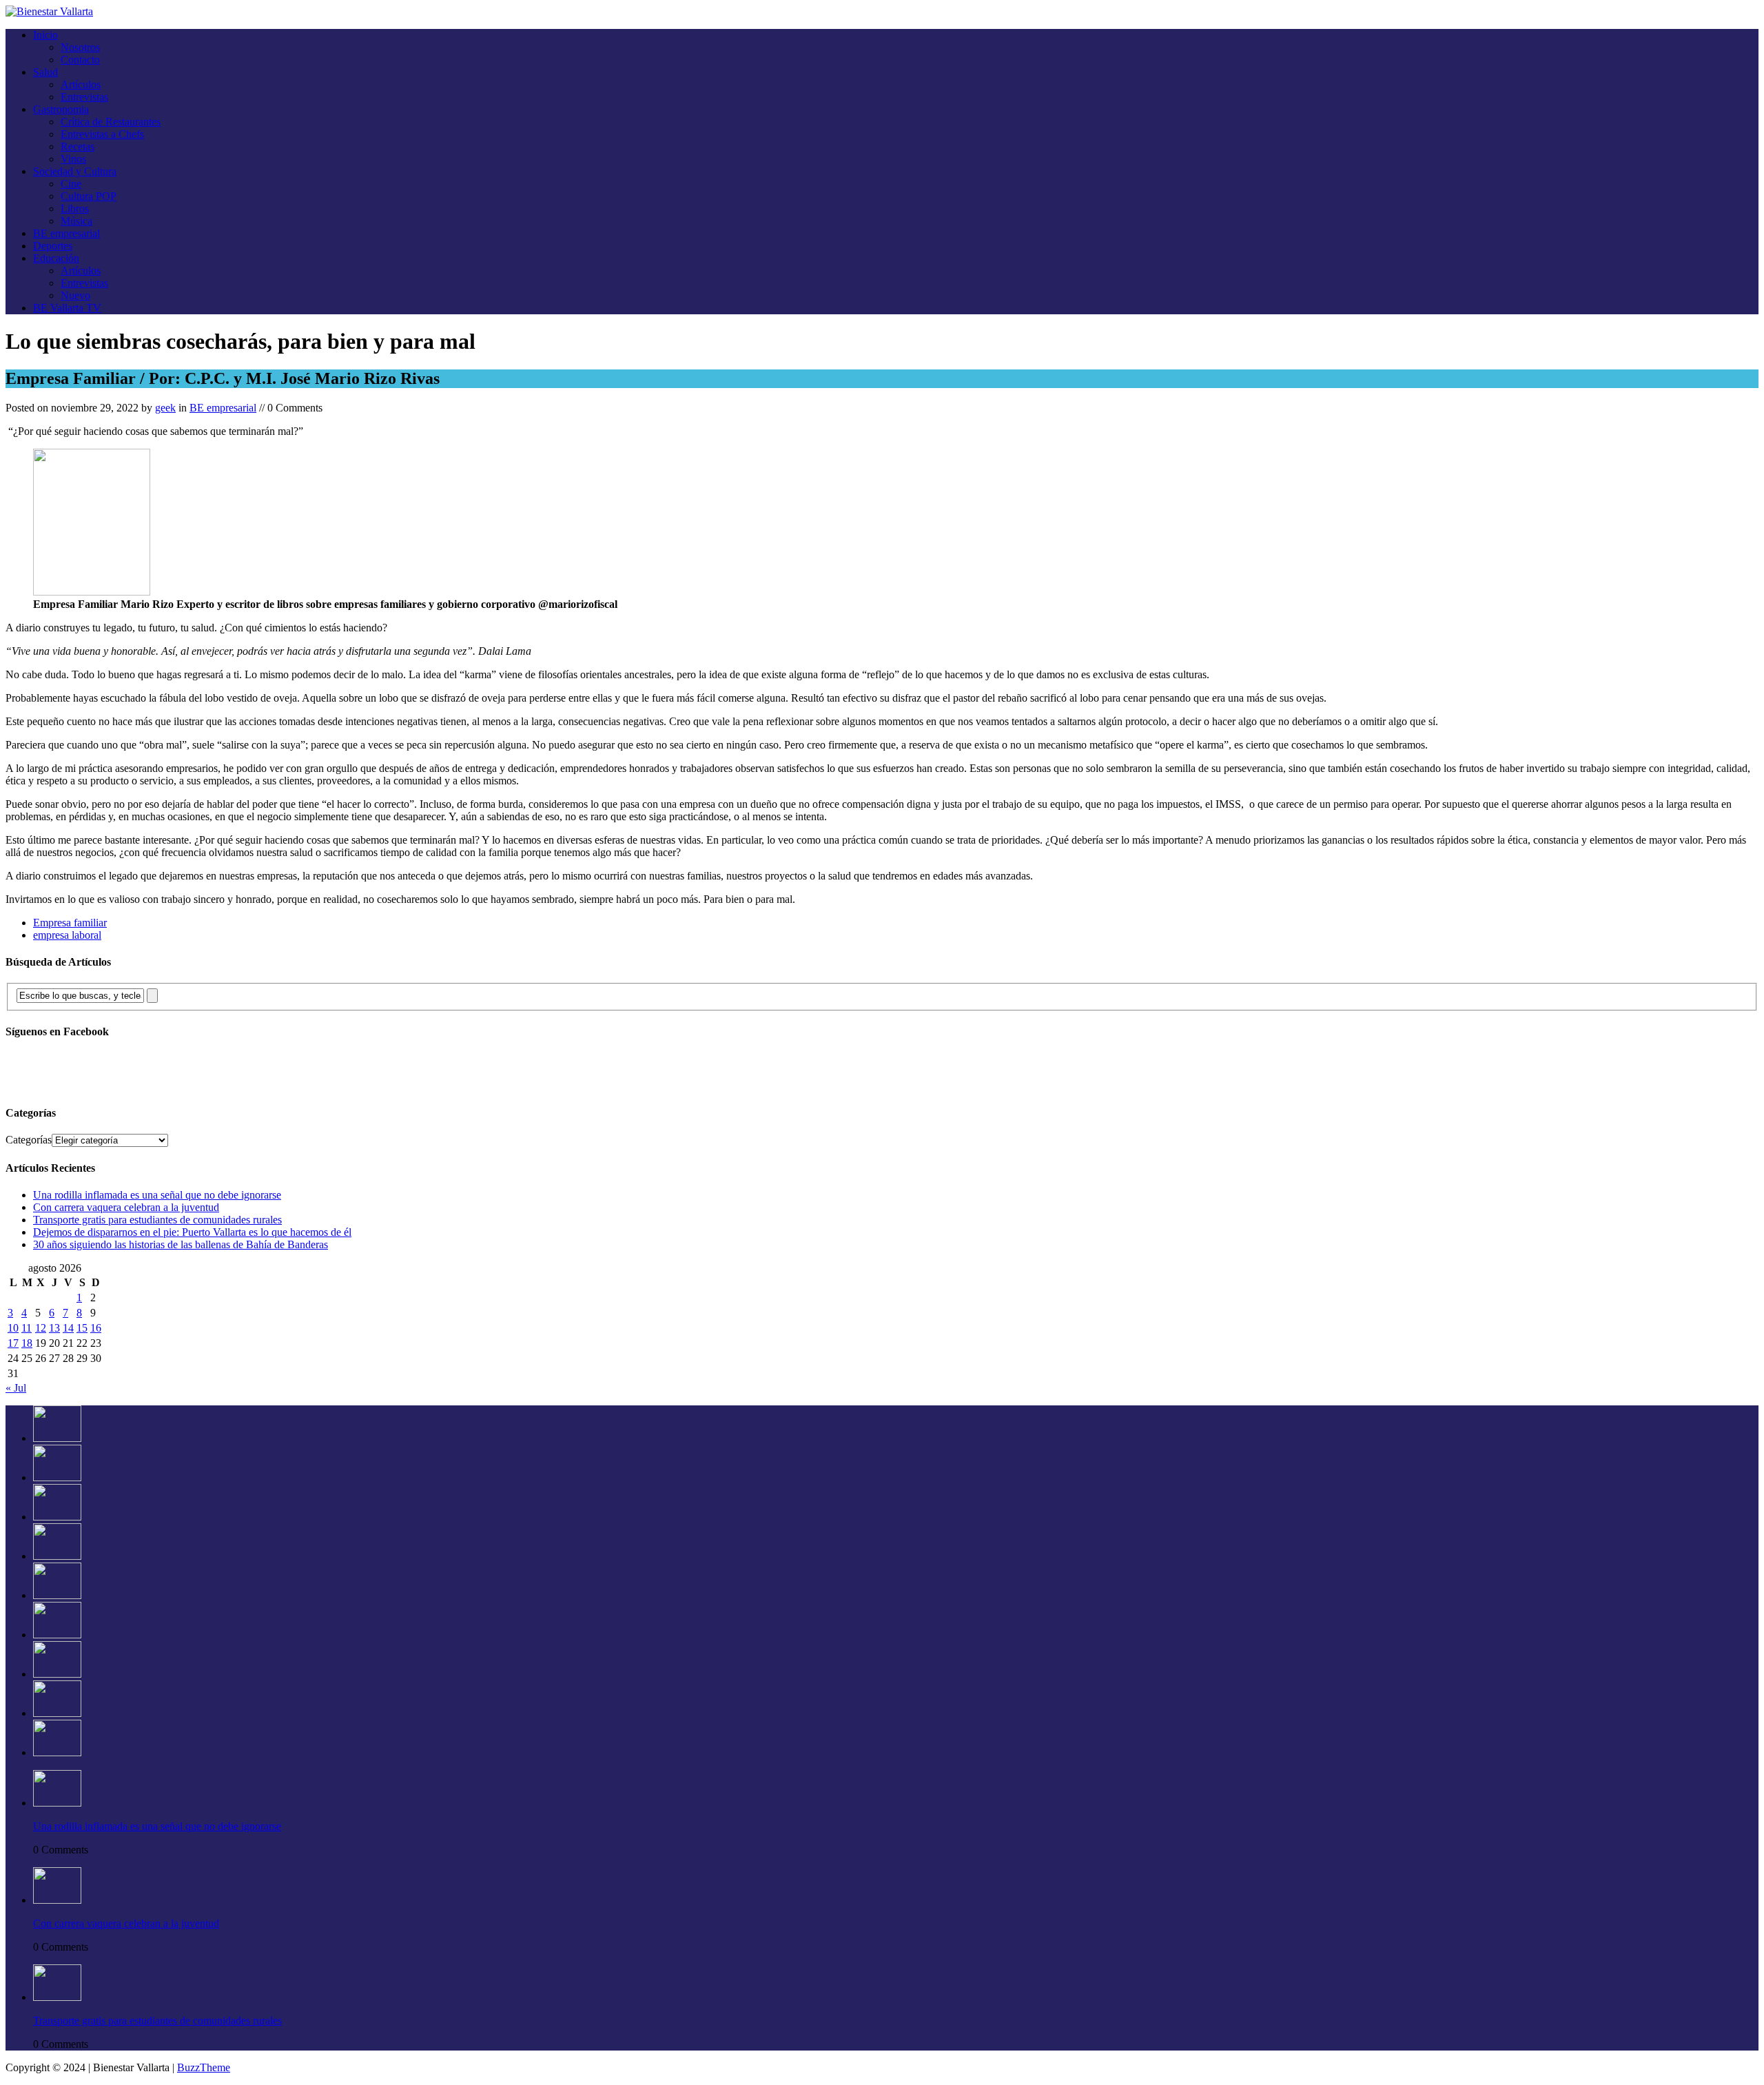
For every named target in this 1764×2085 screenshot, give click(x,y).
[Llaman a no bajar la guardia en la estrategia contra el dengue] (57, 1674)
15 (82, 1328)
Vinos (73, 159)
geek (165, 408)
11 (27, 1328)
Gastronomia (61, 109)
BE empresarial (66, 233)
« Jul (16, 1388)
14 (68, 1328)
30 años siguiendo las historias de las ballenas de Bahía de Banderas (181, 1244)
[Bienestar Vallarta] (49, 11)
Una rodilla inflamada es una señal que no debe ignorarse (157, 1195)
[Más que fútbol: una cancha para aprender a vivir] (57, 1713)
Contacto (80, 60)
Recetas (78, 146)
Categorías (29, 1140)
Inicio (45, 35)
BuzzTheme (204, 2067)
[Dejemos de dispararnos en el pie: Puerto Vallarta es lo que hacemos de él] (57, 1556)
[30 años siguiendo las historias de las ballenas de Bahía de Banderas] (57, 1595)
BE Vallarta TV (67, 308)
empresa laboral (67, 935)
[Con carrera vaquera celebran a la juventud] (57, 1477)
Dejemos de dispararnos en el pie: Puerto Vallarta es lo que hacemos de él (192, 1232)
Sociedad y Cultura (75, 171)
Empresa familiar (70, 923)
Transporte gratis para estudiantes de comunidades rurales (157, 1220)
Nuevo (75, 295)
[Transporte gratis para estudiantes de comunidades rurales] (57, 1517)
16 (96, 1328)
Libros (75, 208)
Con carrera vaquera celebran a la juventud (126, 1207)
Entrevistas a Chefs (102, 134)
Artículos (81, 84)
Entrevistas (84, 97)
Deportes (53, 246)
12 (41, 1328)
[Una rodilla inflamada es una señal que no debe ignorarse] (57, 1438)
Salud (45, 72)
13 (54, 1328)
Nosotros (80, 47)
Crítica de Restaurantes (111, 122)
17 (13, 1343)
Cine (71, 184)
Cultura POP (89, 196)
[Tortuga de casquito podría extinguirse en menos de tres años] (57, 1752)
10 (13, 1328)
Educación (56, 258)
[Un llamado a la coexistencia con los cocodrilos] (57, 1635)
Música (76, 221)
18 (27, 1343)
